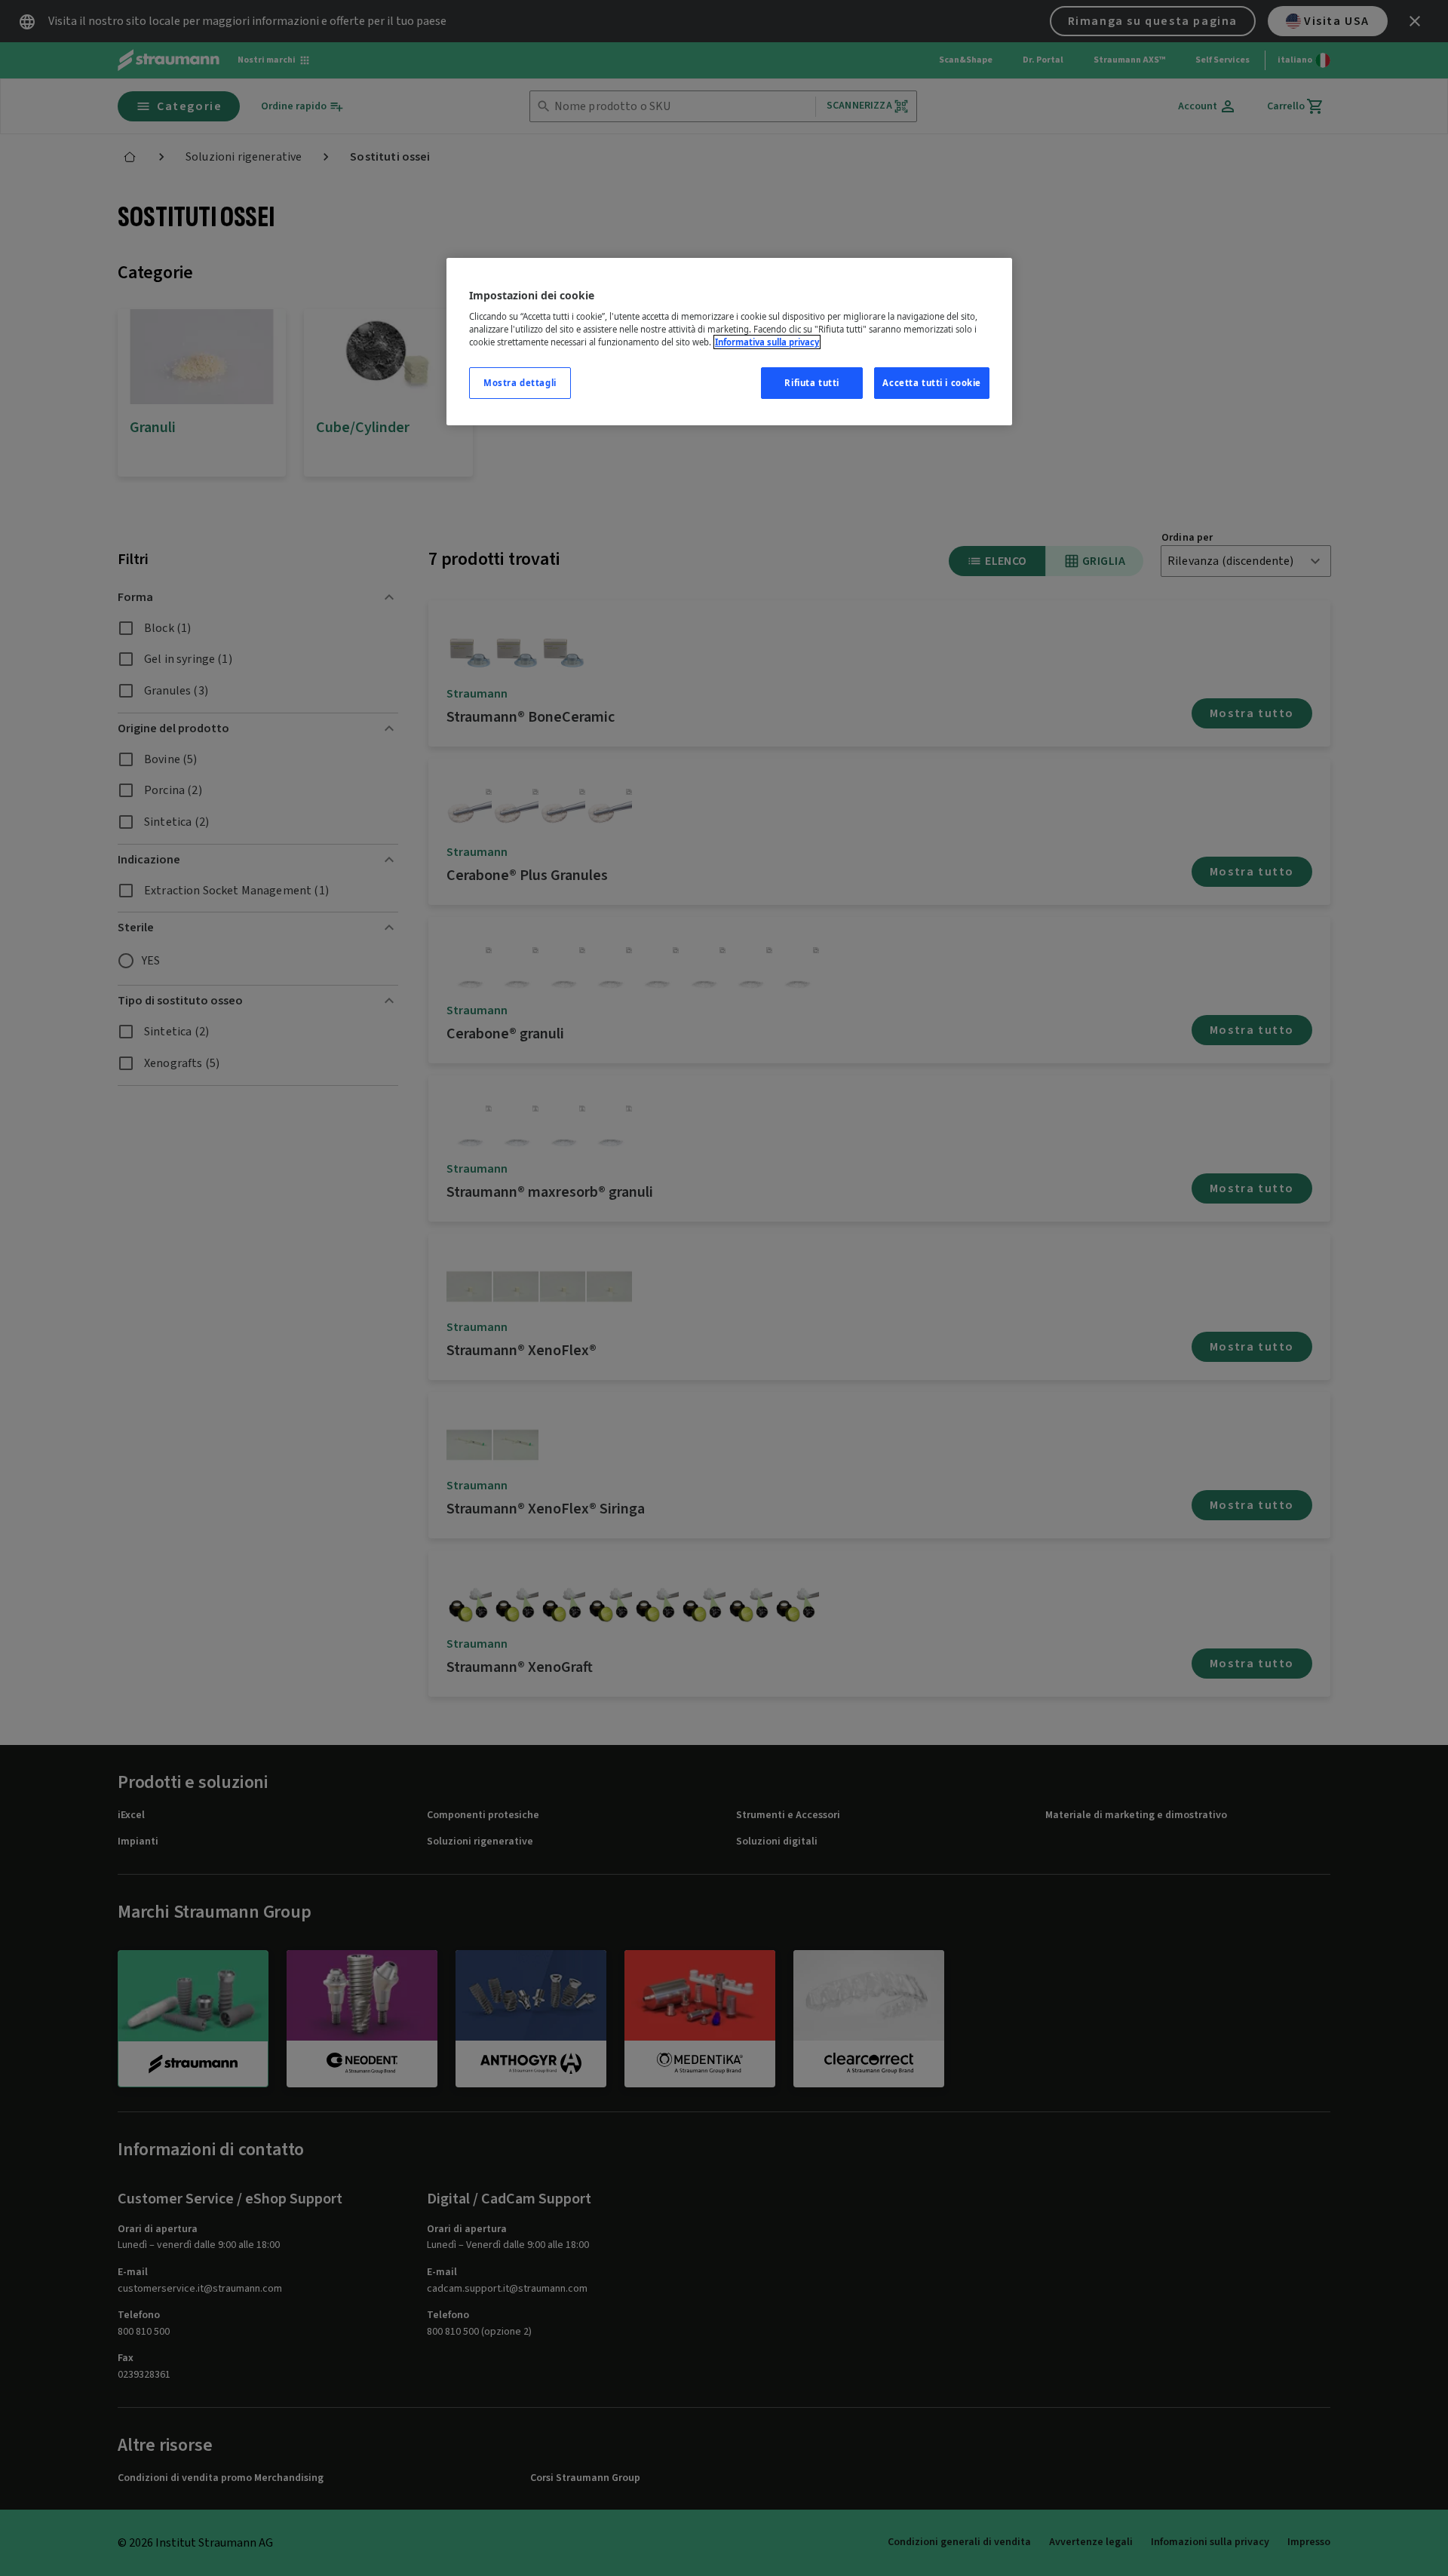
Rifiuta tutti (811, 383)
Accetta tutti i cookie (932, 383)
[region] (729, 342)
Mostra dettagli (520, 383)
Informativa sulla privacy (767, 342)
